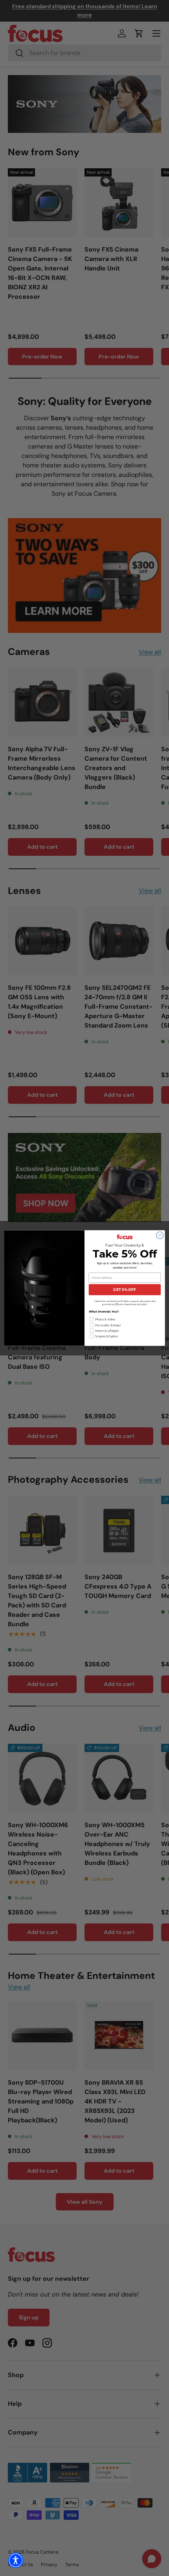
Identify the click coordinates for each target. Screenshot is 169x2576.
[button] (16, 2560)
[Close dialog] (160, 1235)
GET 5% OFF (125, 1290)
